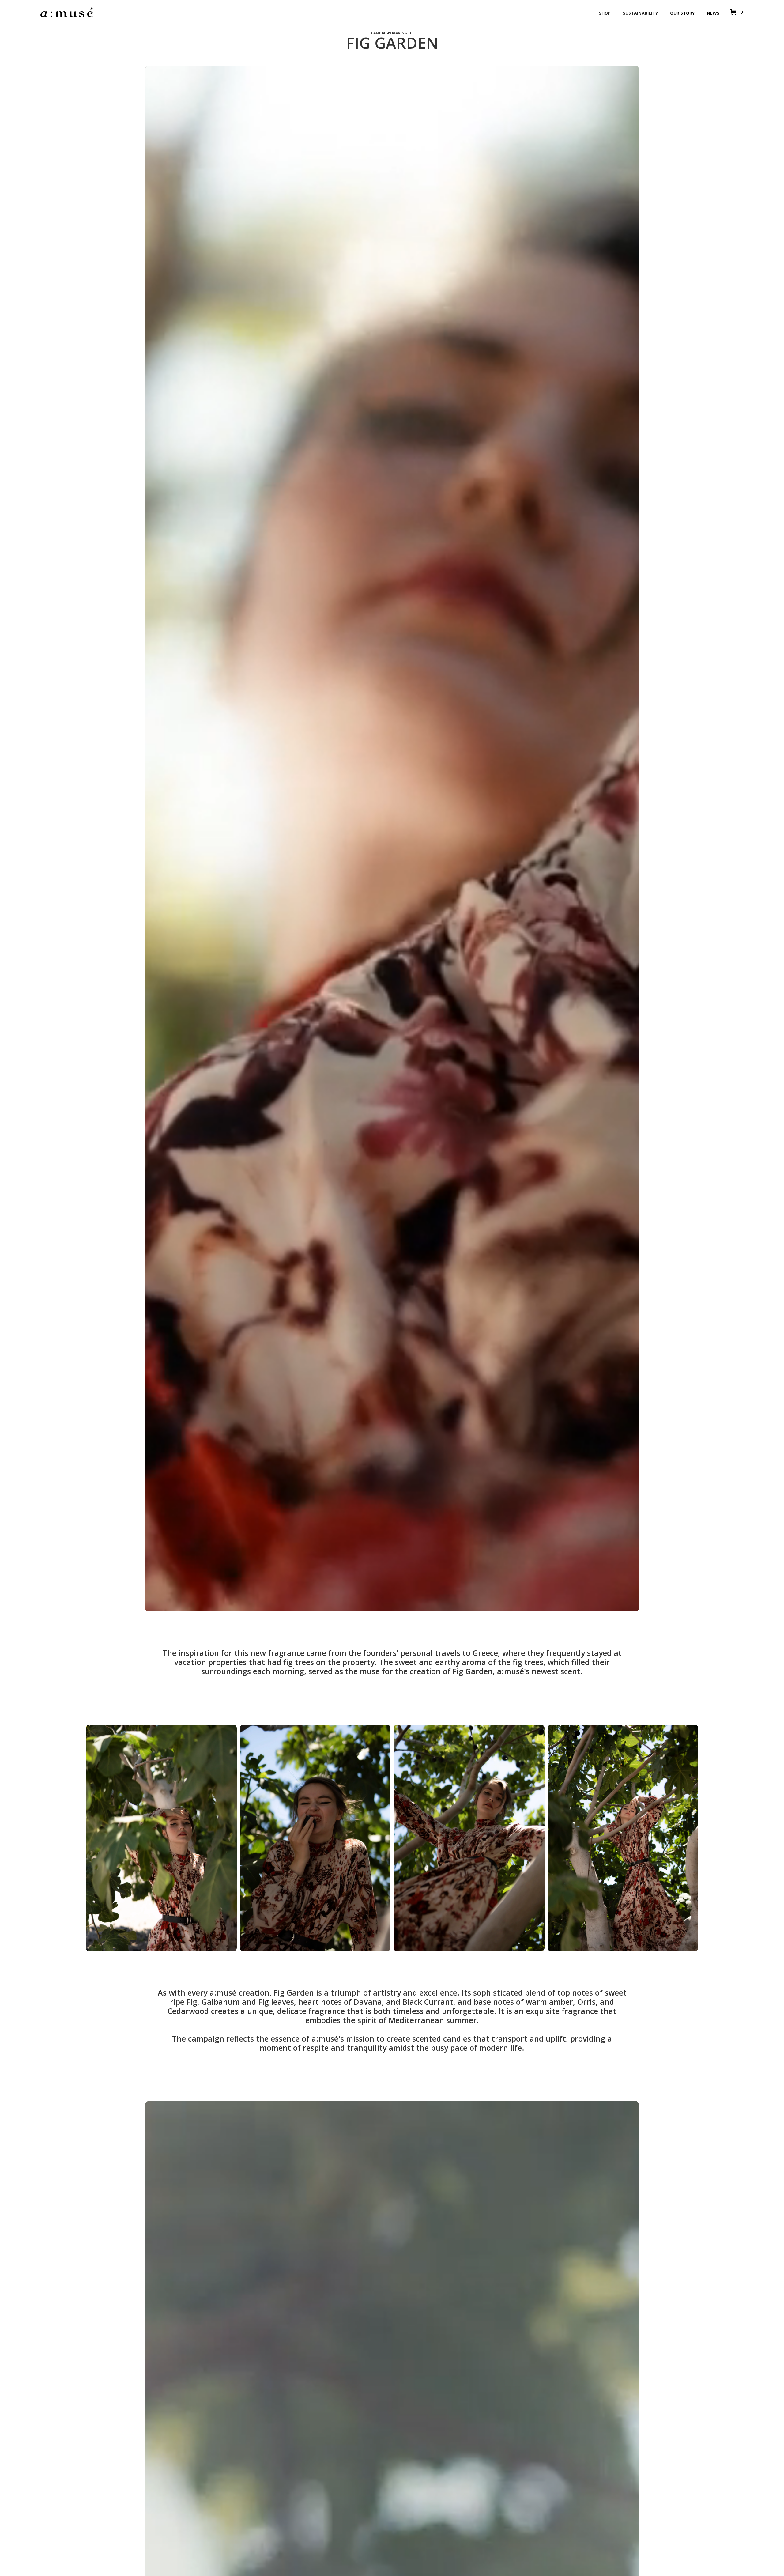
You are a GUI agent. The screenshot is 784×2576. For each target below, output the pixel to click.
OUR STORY (682, 13)
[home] (67, 12)
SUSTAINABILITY (640, 13)
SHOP (605, 13)
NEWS (713, 13)
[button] (735, 12)
